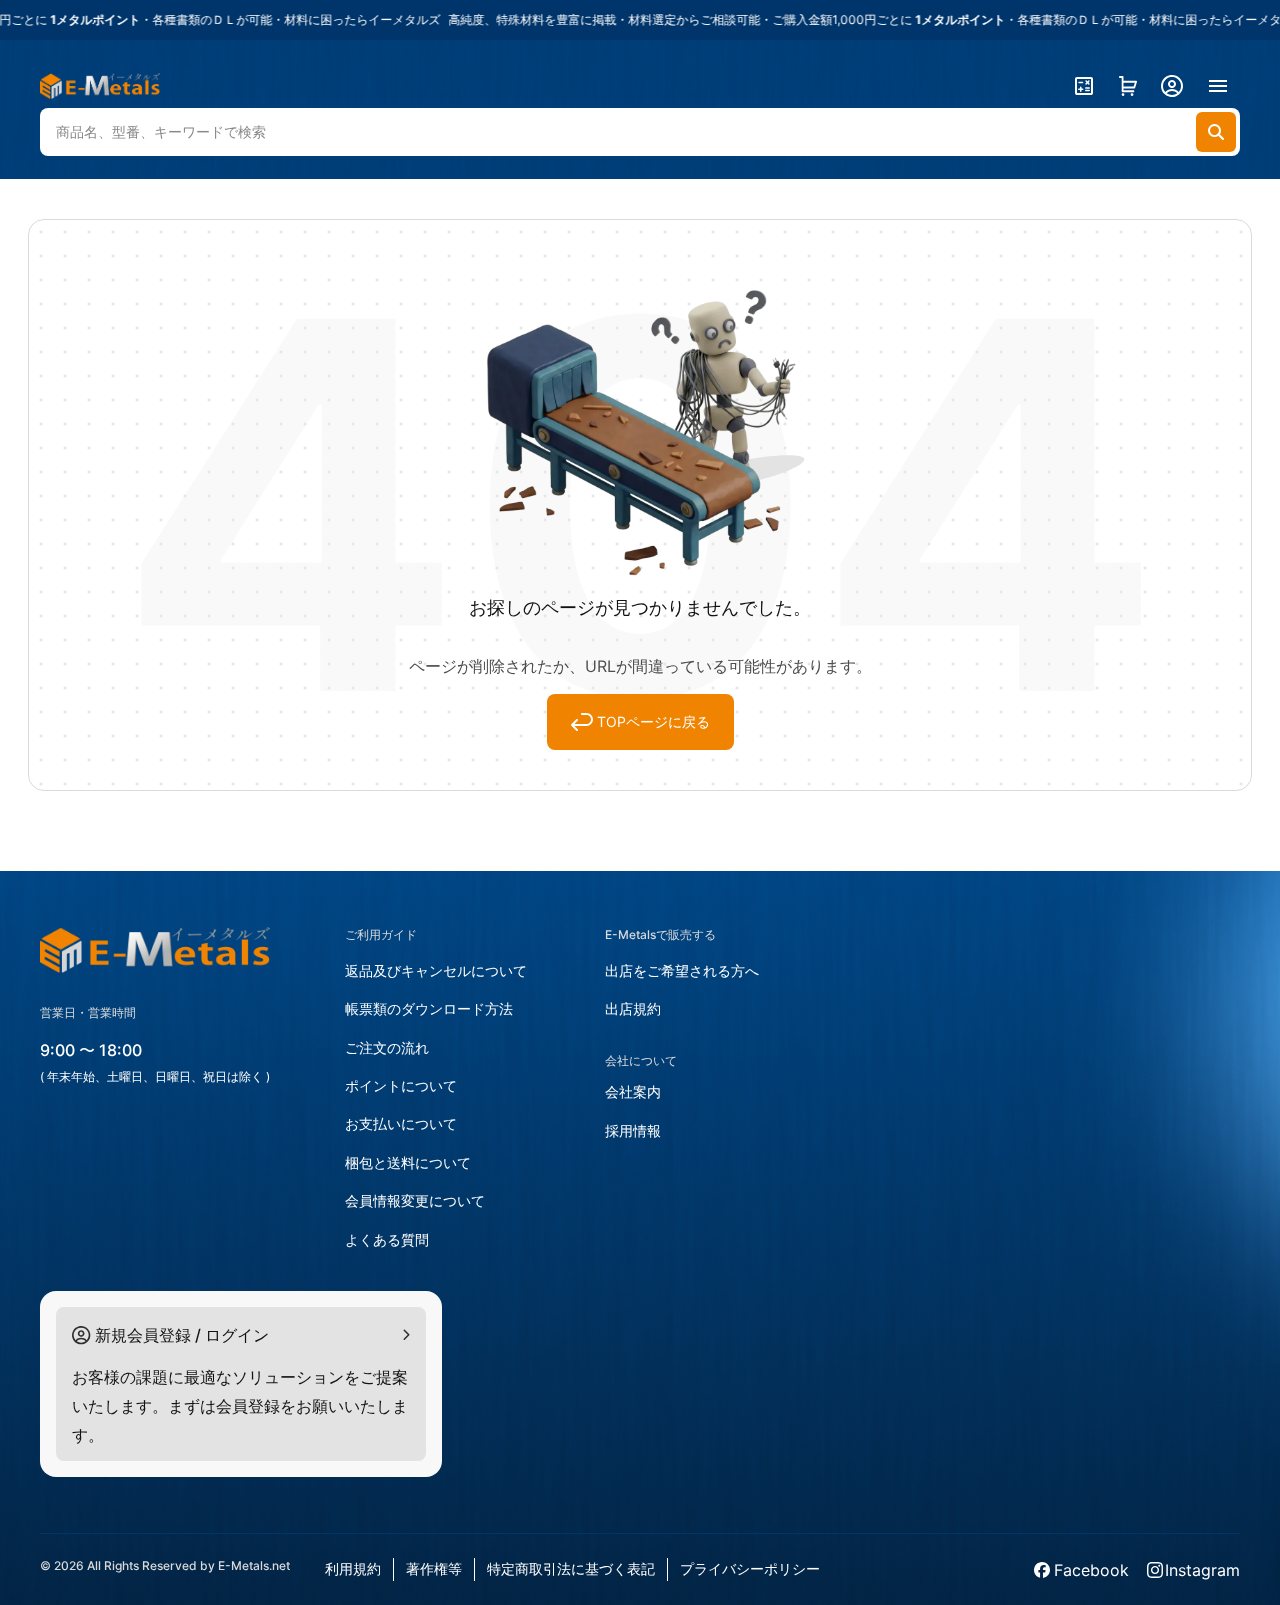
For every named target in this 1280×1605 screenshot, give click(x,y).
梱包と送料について (408, 1162)
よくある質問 (387, 1239)
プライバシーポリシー (750, 1568)
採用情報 (633, 1130)
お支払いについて (401, 1123)
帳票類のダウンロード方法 (429, 1008)
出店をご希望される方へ (682, 970)
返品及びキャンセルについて (436, 970)
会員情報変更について (415, 1200)
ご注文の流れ (387, 1047)
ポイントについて (401, 1085)
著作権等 (434, 1568)
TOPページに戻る (653, 721)
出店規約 (633, 1008)
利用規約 (353, 1568)
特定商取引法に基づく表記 (571, 1568)
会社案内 (633, 1091)
